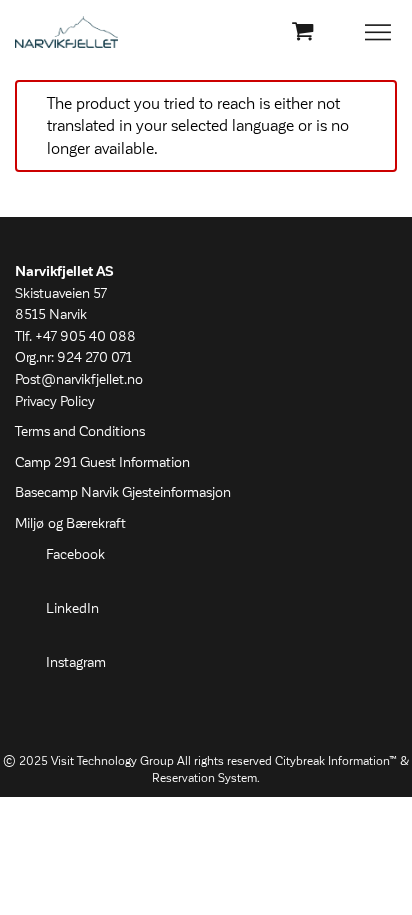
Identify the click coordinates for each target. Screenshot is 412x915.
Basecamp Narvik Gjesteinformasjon (123, 493)
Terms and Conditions (80, 432)
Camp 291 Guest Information (102, 463)
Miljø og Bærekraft (70, 524)
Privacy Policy (55, 402)
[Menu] (379, 32)
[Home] (66, 32)
